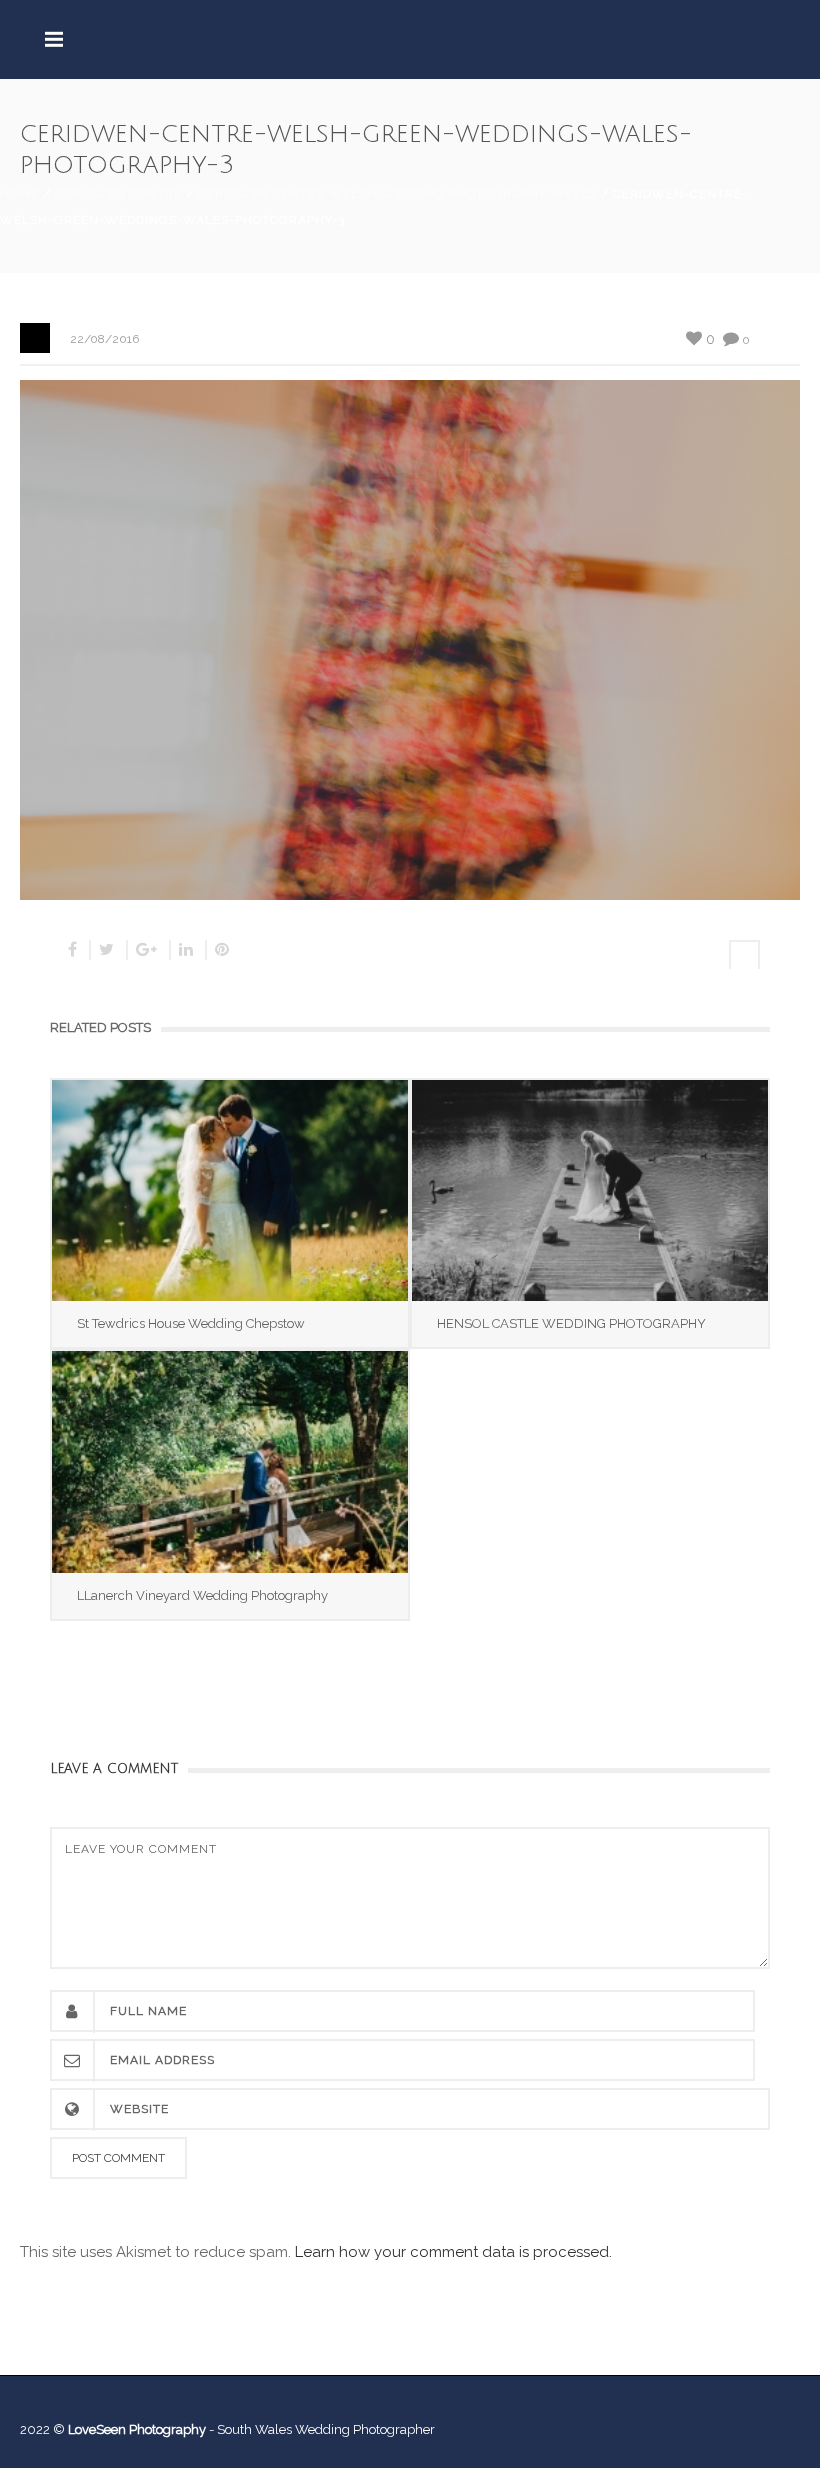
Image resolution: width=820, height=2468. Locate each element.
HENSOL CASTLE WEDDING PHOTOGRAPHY (571, 1323)
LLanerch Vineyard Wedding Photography (202, 1595)
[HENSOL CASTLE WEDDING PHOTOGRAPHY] (590, 1190)
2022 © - (118, 2429)
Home (19, 194)
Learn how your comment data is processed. (453, 2252)
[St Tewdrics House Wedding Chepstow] (230, 1190)
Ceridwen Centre (118, 194)
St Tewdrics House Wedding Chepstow (191, 1323)
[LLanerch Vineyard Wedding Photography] (230, 1461)
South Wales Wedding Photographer (326, 2429)
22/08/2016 (104, 339)
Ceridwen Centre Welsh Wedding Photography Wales (397, 194)
